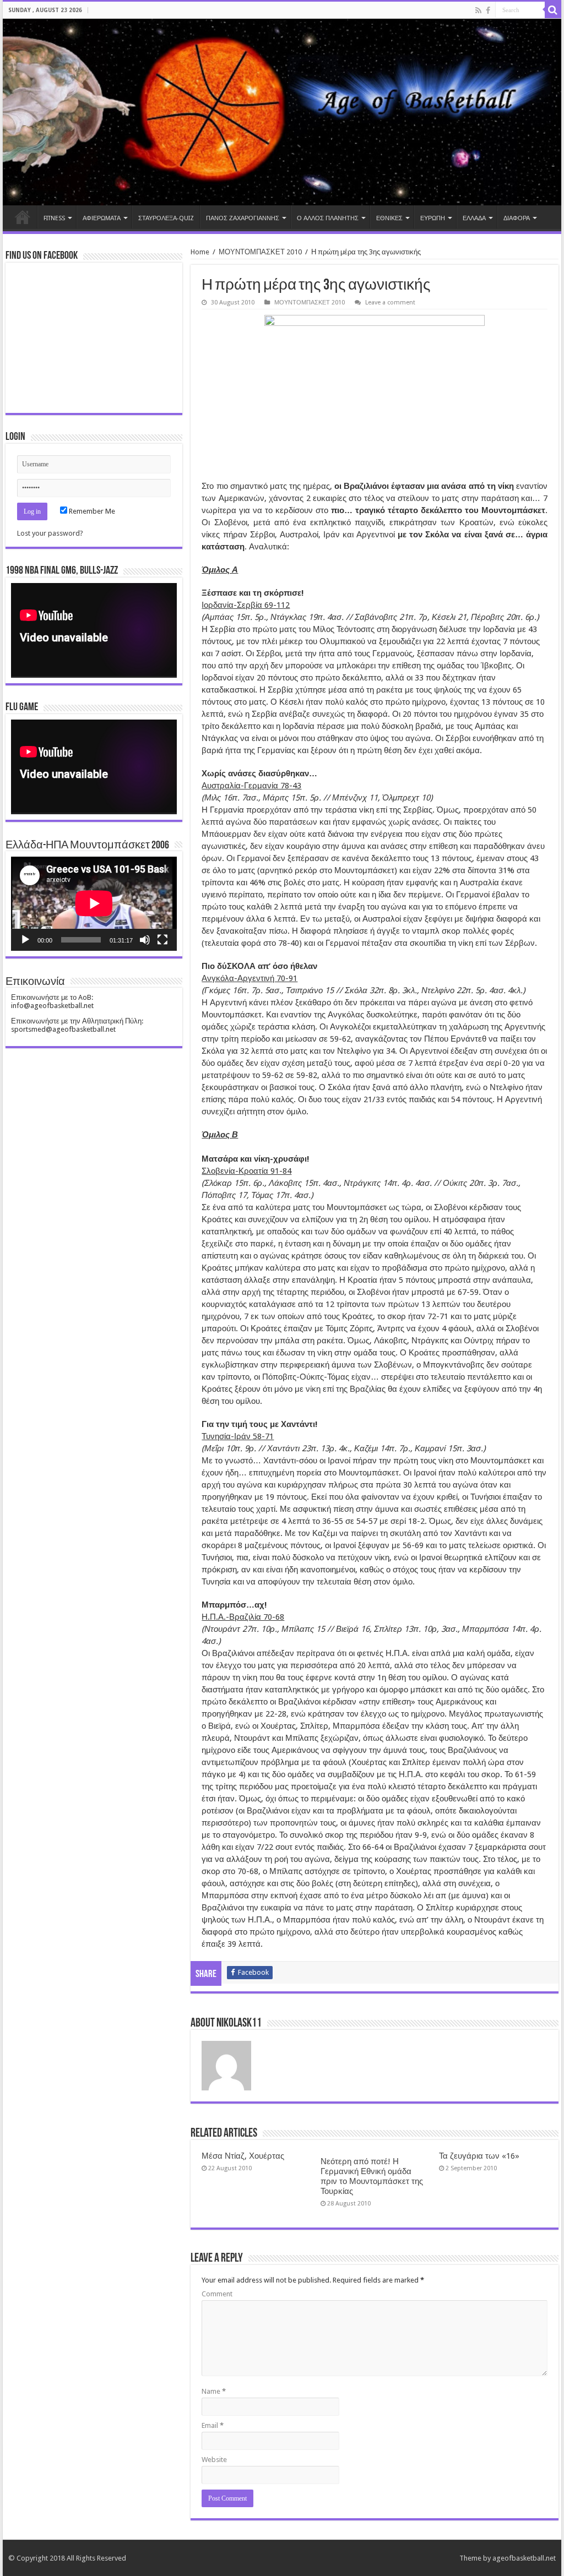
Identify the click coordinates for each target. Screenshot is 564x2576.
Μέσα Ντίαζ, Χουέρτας (243, 2156)
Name (214, 2391)
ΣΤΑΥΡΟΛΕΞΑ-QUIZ (166, 218)
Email (213, 2425)
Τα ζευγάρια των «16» (479, 2156)
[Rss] (478, 10)
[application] (94, 630)
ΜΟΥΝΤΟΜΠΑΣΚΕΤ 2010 (260, 252)
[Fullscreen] (162, 940)
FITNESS (54, 218)
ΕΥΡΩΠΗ (433, 218)
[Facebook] (488, 10)
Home (23, 217)
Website (214, 2460)
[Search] (553, 10)
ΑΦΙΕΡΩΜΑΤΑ (102, 218)
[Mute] (145, 940)
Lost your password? (50, 533)
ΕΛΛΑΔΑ (474, 218)
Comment (217, 2294)
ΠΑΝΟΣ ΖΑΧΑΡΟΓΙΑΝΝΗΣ (243, 218)
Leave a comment (390, 303)
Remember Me (91, 511)
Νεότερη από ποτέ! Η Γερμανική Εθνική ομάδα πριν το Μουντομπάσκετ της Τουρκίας (372, 2176)
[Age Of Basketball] (282, 112)
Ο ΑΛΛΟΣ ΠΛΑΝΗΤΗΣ (328, 218)
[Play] (25, 940)
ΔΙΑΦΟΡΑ (517, 218)
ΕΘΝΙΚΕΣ (389, 218)
